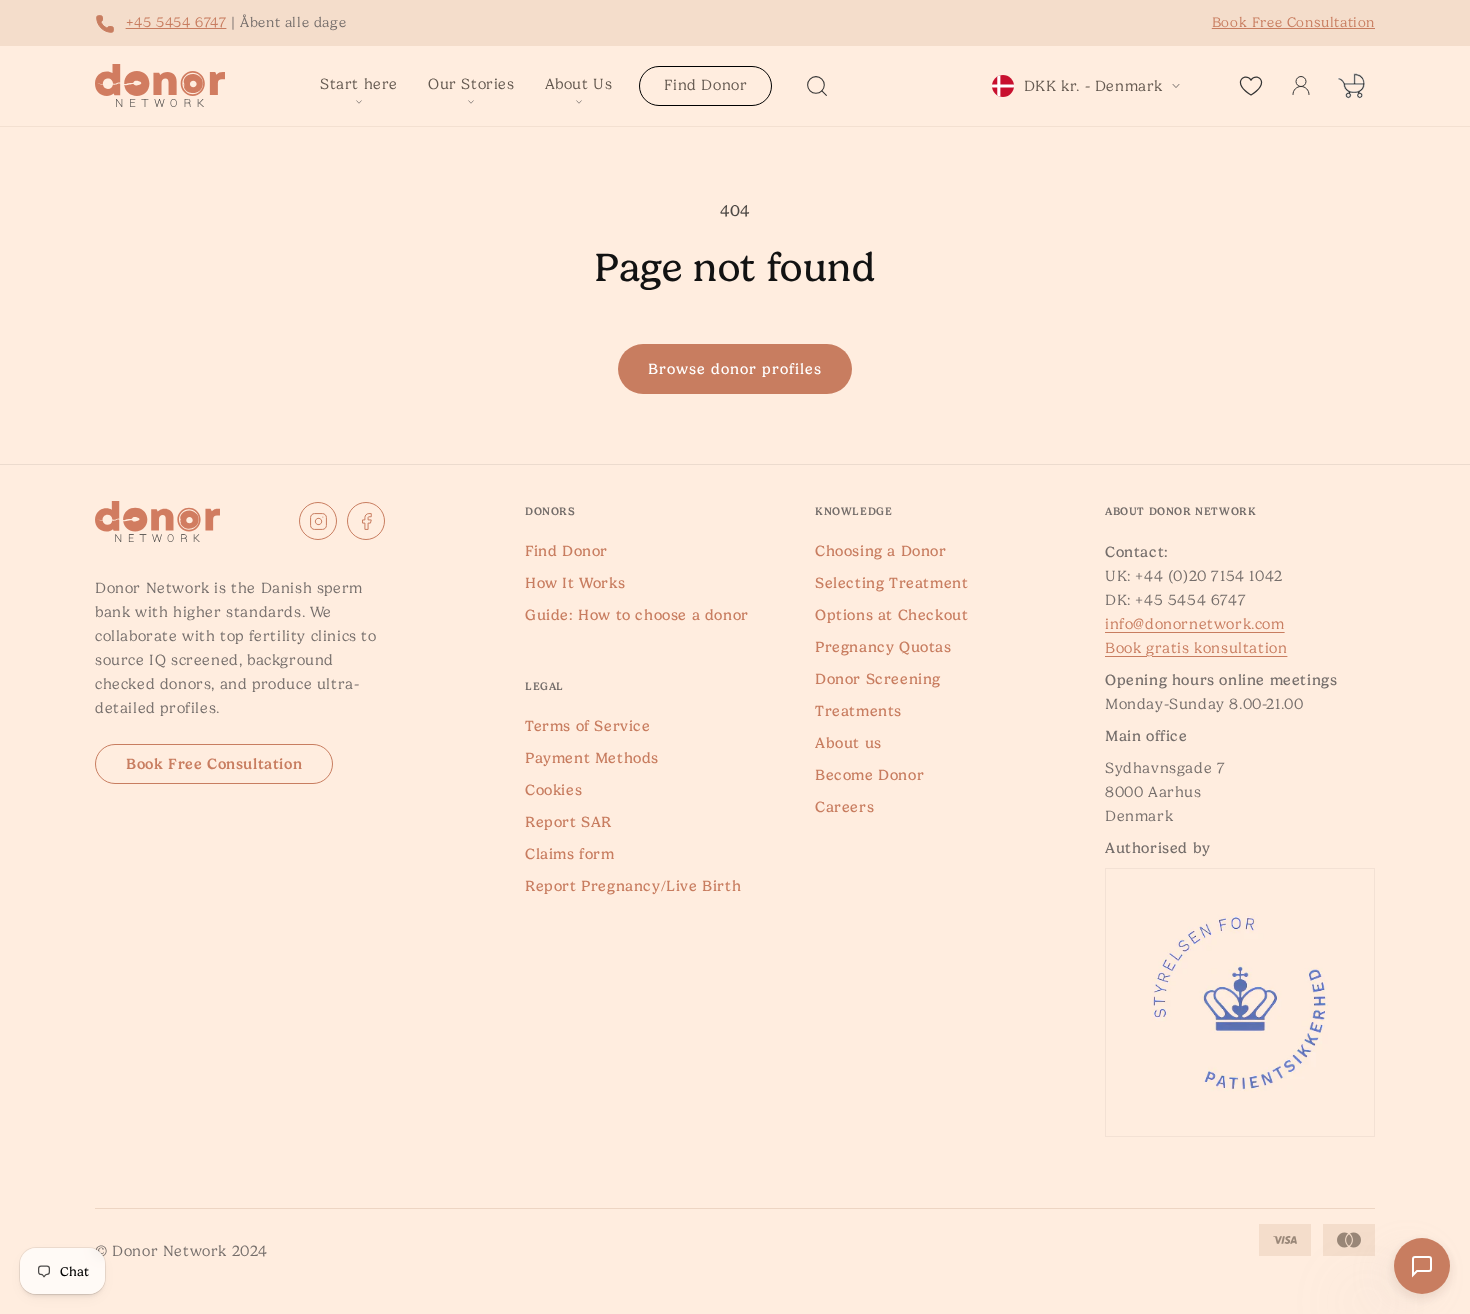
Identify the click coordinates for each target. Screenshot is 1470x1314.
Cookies (553, 790)
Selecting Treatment (891, 583)
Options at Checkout (891, 615)
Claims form (570, 854)
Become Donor (869, 775)
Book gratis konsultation (1196, 648)
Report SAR (568, 822)
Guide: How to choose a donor (637, 615)
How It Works (575, 583)
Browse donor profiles (735, 369)
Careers (844, 807)
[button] (359, 86)
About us (848, 743)
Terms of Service (588, 726)
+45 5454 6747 (176, 22)
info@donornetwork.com (1195, 624)
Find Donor (566, 551)
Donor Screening (878, 679)
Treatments (858, 711)
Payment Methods (592, 758)
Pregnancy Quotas (883, 647)
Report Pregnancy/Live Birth (633, 886)
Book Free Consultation (214, 764)
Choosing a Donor (881, 551)
